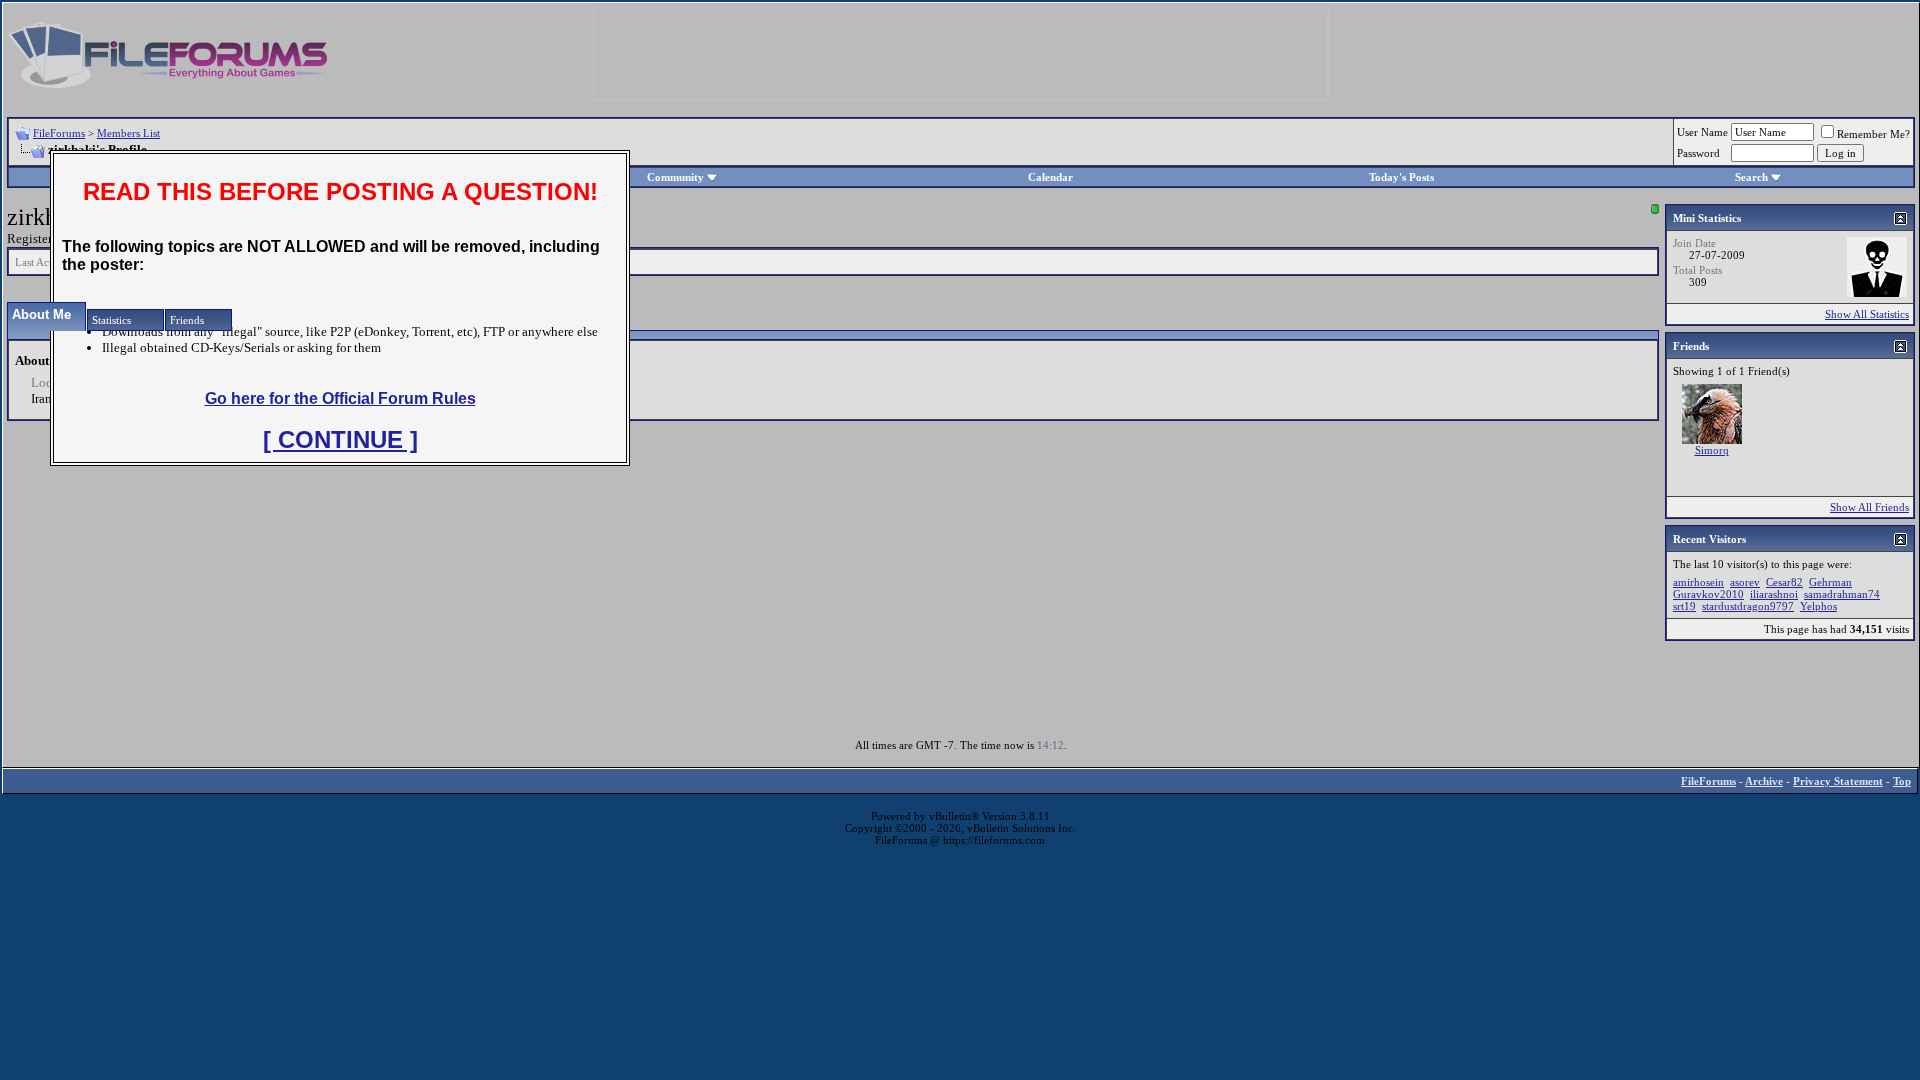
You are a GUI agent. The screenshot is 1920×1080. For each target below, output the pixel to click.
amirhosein (1698, 582)
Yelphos (1818, 606)
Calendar (1050, 177)
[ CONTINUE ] (340, 439)
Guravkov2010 (1708, 594)
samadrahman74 (1842, 594)
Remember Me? (1873, 134)
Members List (128, 133)
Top (1902, 781)
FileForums (59, 133)
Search (1751, 177)
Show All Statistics (1867, 314)
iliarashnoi (1774, 594)
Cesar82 (1784, 582)
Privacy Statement (1838, 781)
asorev (1745, 582)
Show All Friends (1869, 507)
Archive (1764, 781)
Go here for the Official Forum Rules (340, 398)
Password (1698, 153)
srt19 (1684, 606)
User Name (1702, 132)
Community (675, 177)
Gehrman (1830, 582)
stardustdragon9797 (1748, 606)
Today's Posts (1401, 177)
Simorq (1712, 450)
